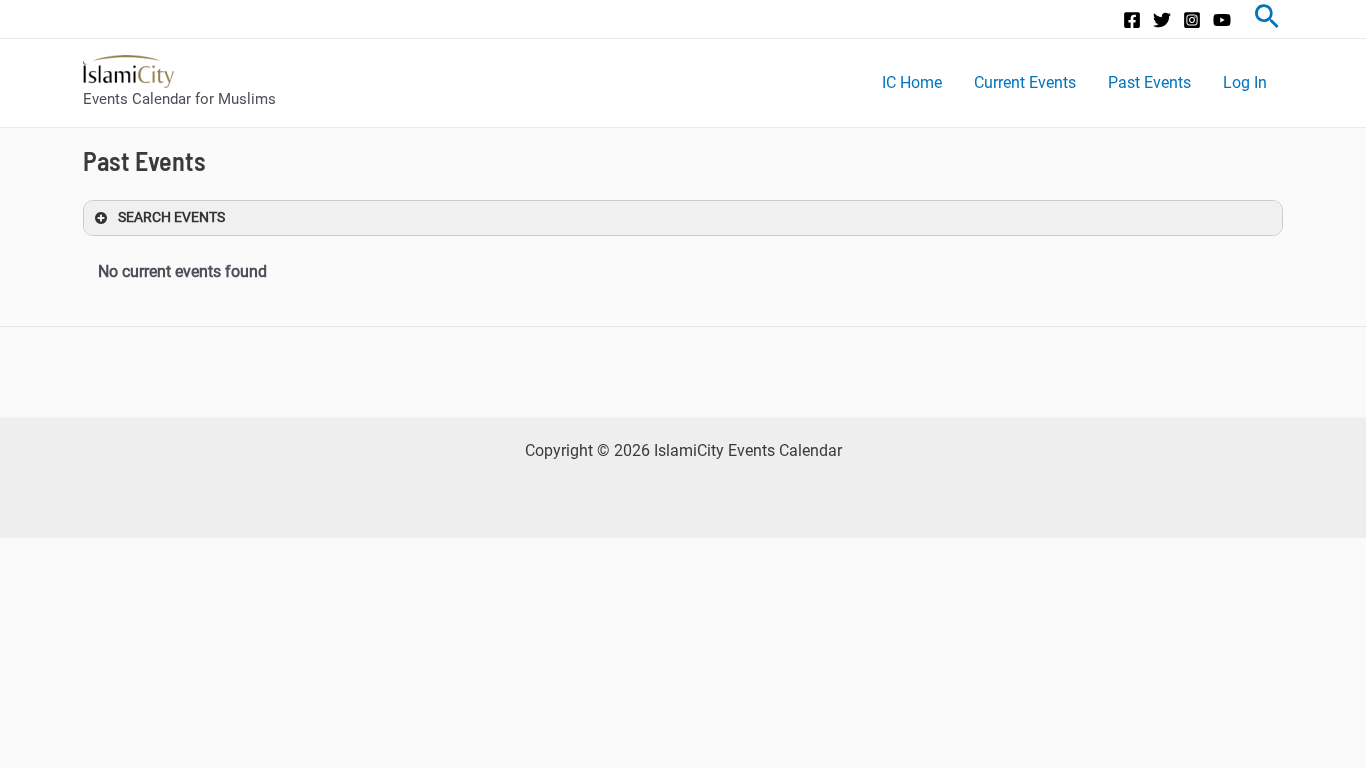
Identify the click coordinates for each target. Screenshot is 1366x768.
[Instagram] (1192, 20)
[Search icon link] (1267, 19)
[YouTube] (1222, 20)
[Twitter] (1162, 20)
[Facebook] (1132, 20)
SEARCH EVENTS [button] (171, 217)
